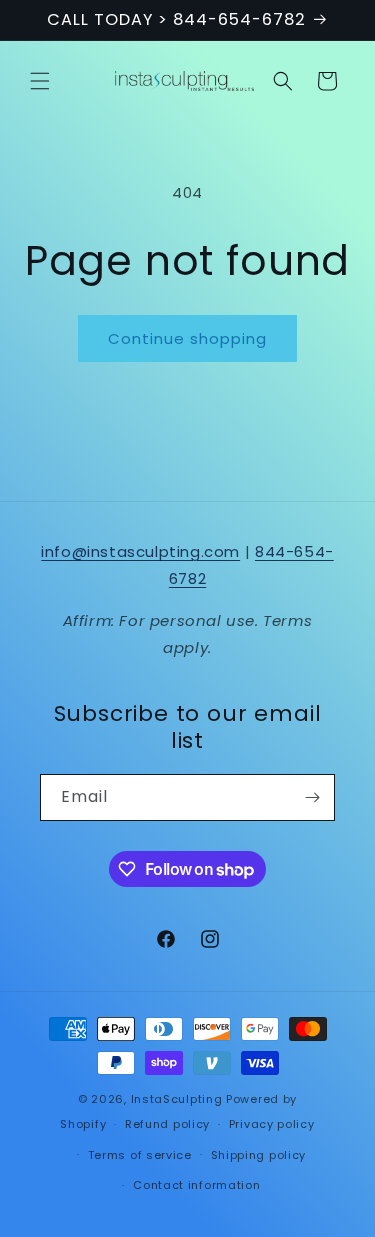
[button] (40, 81)
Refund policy (167, 1124)
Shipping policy (259, 1155)
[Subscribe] (312, 797)
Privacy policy (272, 1124)
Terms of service (140, 1155)
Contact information (196, 1185)
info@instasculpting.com (140, 551)
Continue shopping (187, 338)
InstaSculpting (177, 1099)
